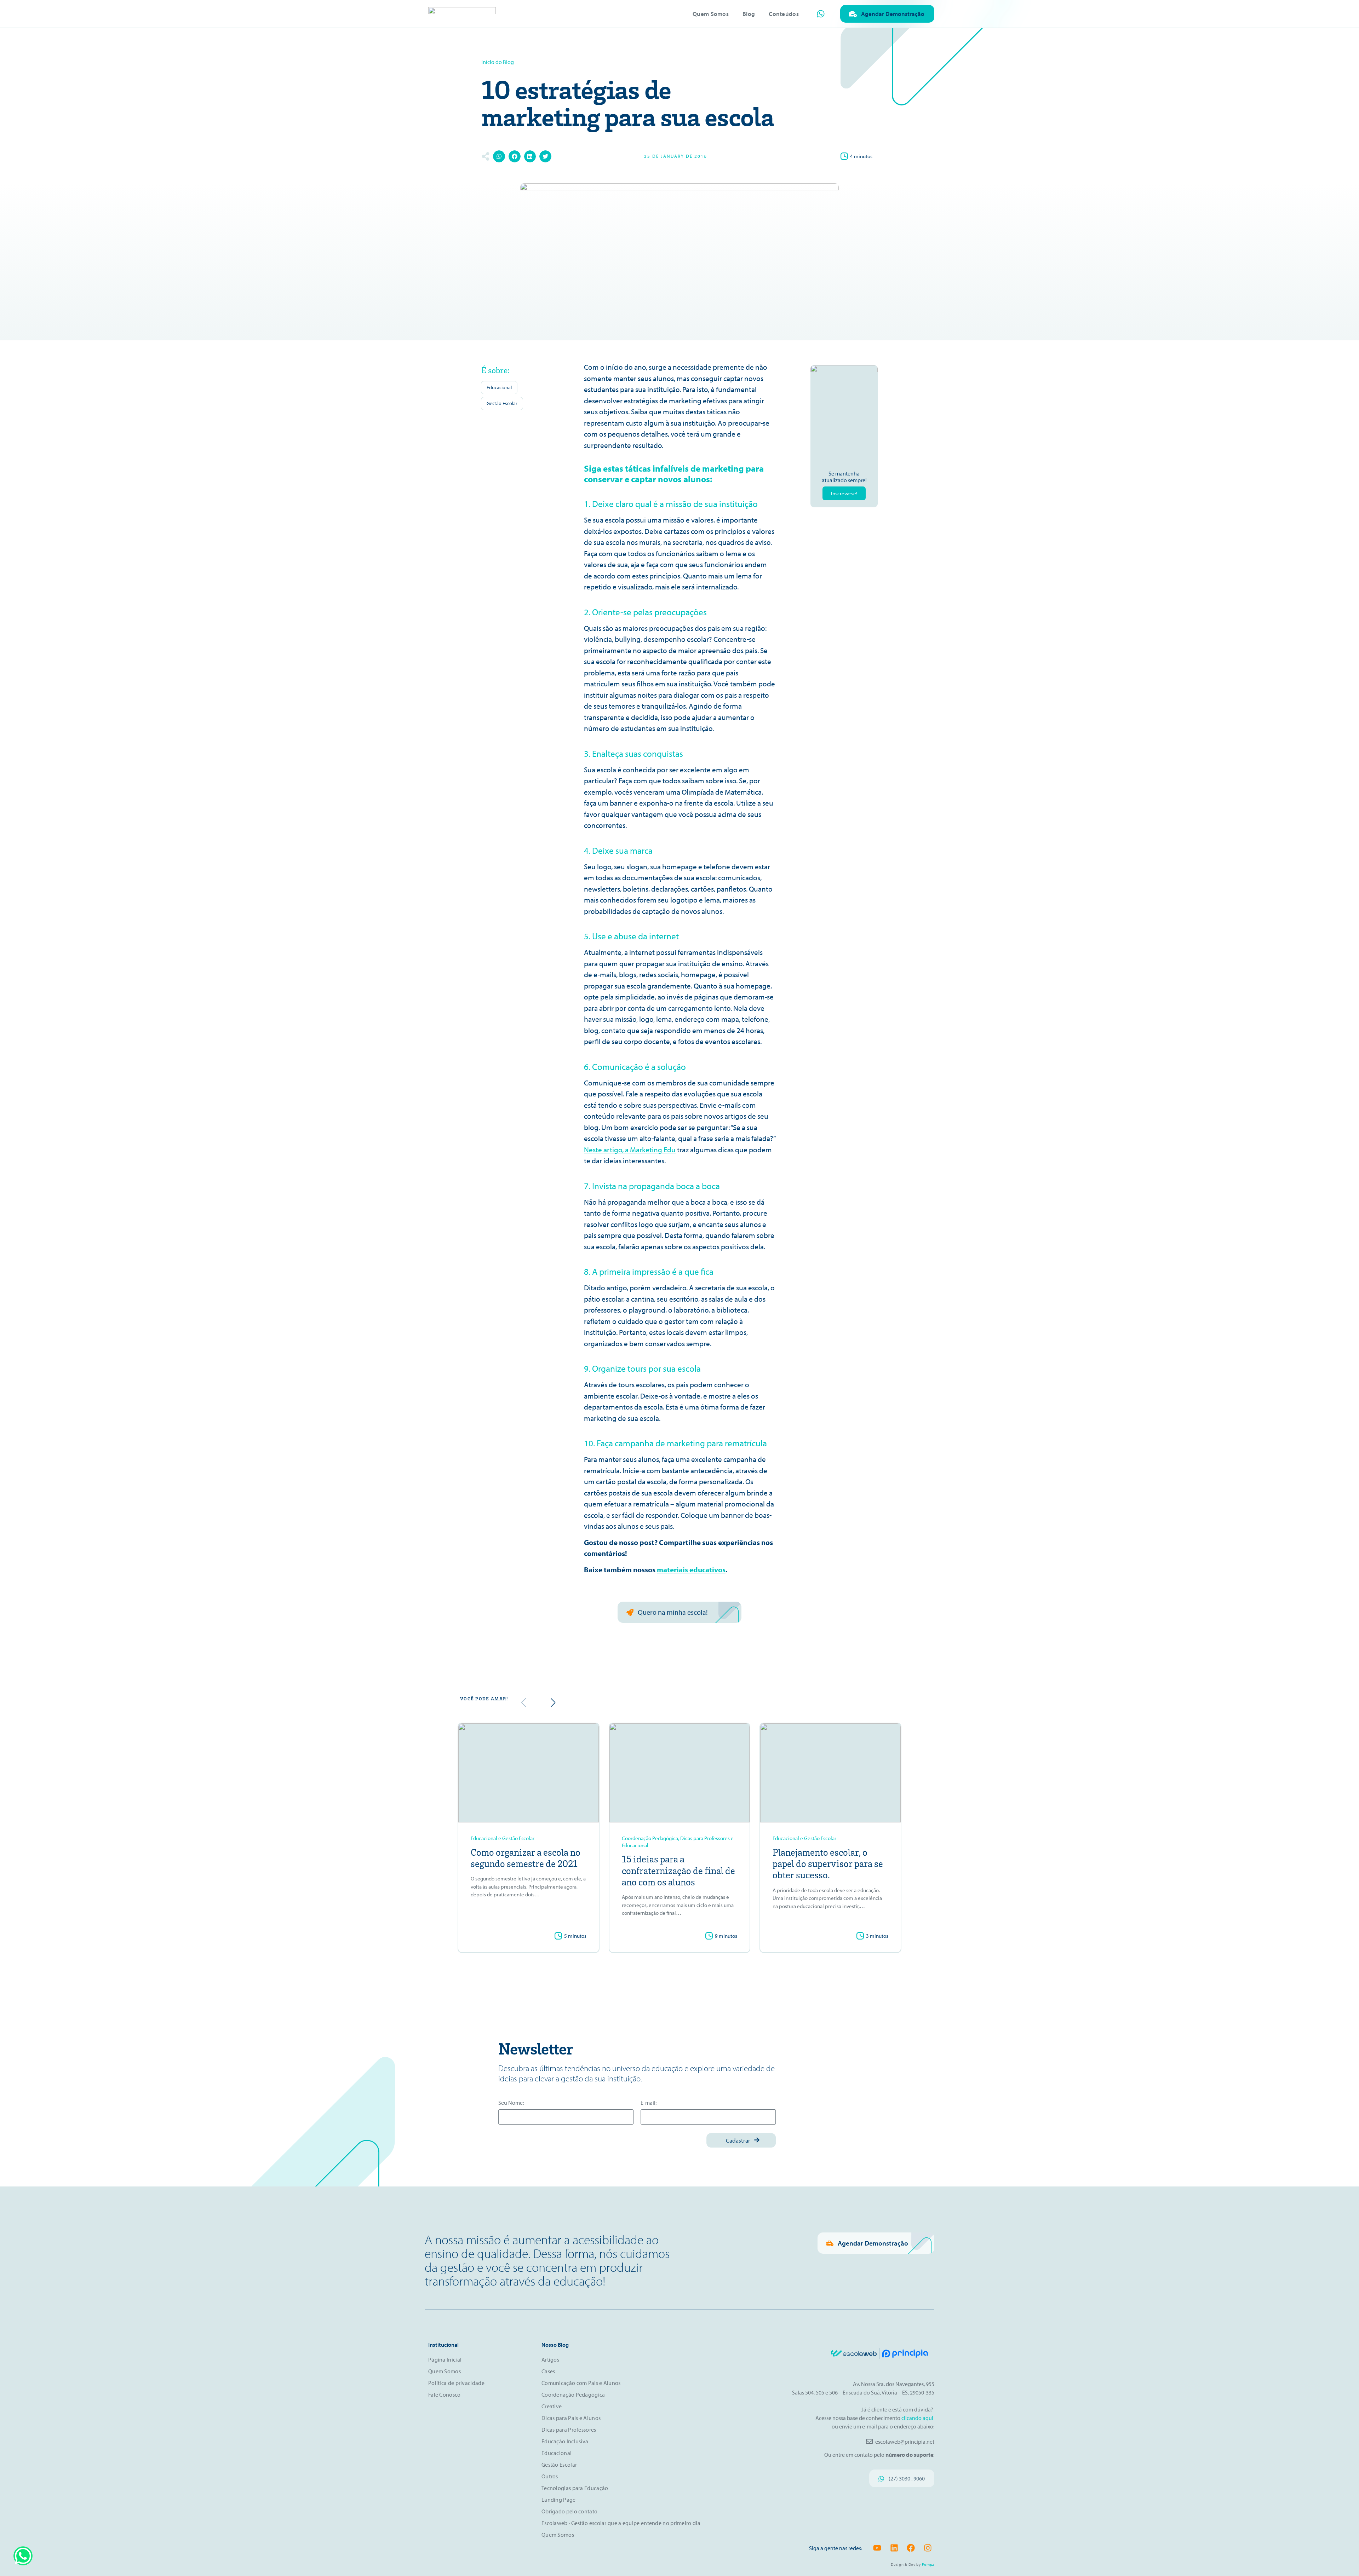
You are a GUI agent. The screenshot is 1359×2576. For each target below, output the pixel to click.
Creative (552, 2406)
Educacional (499, 387)
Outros (550, 2476)
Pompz (928, 2564)
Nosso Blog (555, 2345)
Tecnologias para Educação (575, 2488)
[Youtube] (877, 2548)
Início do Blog (498, 62)
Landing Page (559, 2500)
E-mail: (649, 2103)
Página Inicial (445, 2359)
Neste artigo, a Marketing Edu (630, 1149)
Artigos (550, 2359)
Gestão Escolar (502, 403)
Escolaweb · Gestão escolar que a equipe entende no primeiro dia (621, 2523)
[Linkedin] (894, 2548)
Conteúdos (784, 14)
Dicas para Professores (569, 2430)
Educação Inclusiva (565, 2441)
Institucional (443, 2345)
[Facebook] (911, 2548)
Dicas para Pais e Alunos (571, 2418)
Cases (548, 2371)
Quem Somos (711, 14)
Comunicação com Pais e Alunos (581, 2383)
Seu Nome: (511, 2103)
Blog (749, 14)
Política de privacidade (456, 2383)
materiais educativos (691, 1569)
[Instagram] (928, 2548)
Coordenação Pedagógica (573, 2395)
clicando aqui (918, 2418)
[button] (499, 156)
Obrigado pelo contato (569, 2511)
